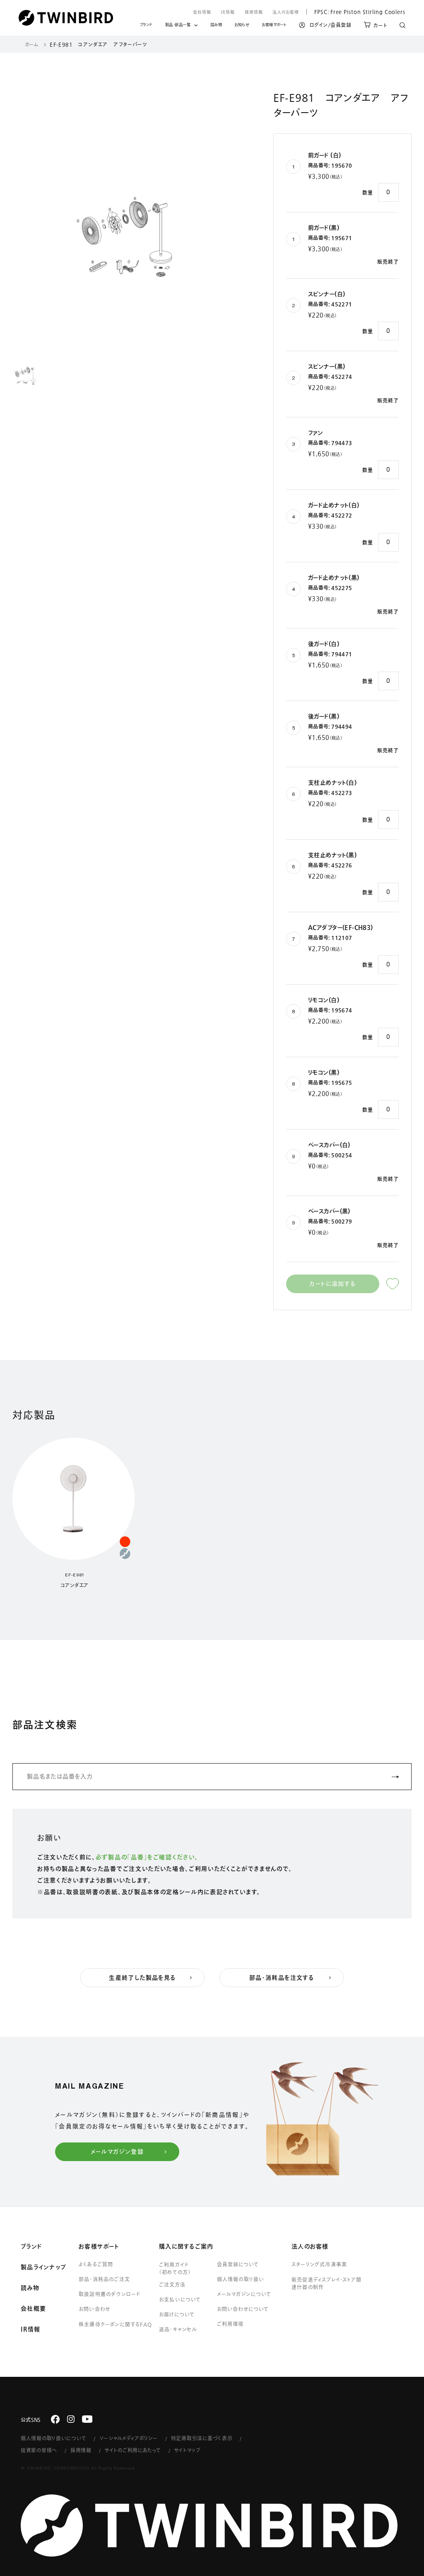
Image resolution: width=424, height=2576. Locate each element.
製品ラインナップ (43, 2267)
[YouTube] (87, 2419)
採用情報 (254, 12)
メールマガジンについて (244, 2294)
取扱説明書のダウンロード (110, 2294)
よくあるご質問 (96, 2264)
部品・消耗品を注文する (282, 1978)
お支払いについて (180, 2299)
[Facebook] (55, 2419)
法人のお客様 (286, 12)
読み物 (216, 26)
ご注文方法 (172, 2284)
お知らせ (242, 26)
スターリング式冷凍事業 (319, 2264)
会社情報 (202, 12)
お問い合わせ (94, 2309)
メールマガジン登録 (117, 2152)
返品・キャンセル (178, 2329)
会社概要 (33, 2309)
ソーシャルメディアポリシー (128, 2438)
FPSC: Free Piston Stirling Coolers (356, 12)
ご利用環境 (230, 2324)
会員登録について (238, 2264)
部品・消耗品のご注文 (104, 2279)
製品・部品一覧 (178, 25)
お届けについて (177, 2314)
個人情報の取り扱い (241, 2279)
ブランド (146, 26)
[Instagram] (71, 2419)
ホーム (32, 44)
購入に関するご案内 (186, 2246)
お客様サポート (274, 26)
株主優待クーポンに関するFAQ (115, 2324)
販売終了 (388, 262)
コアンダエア (75, 1585)
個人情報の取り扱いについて (53, 2438)
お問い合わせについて (243, 2309)
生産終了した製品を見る (142, 1978)
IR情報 (228, 12)
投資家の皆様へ (39, 2450)
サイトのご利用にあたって (133, 2450)
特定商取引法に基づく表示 (202, 2438)
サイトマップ (188, 2450)
